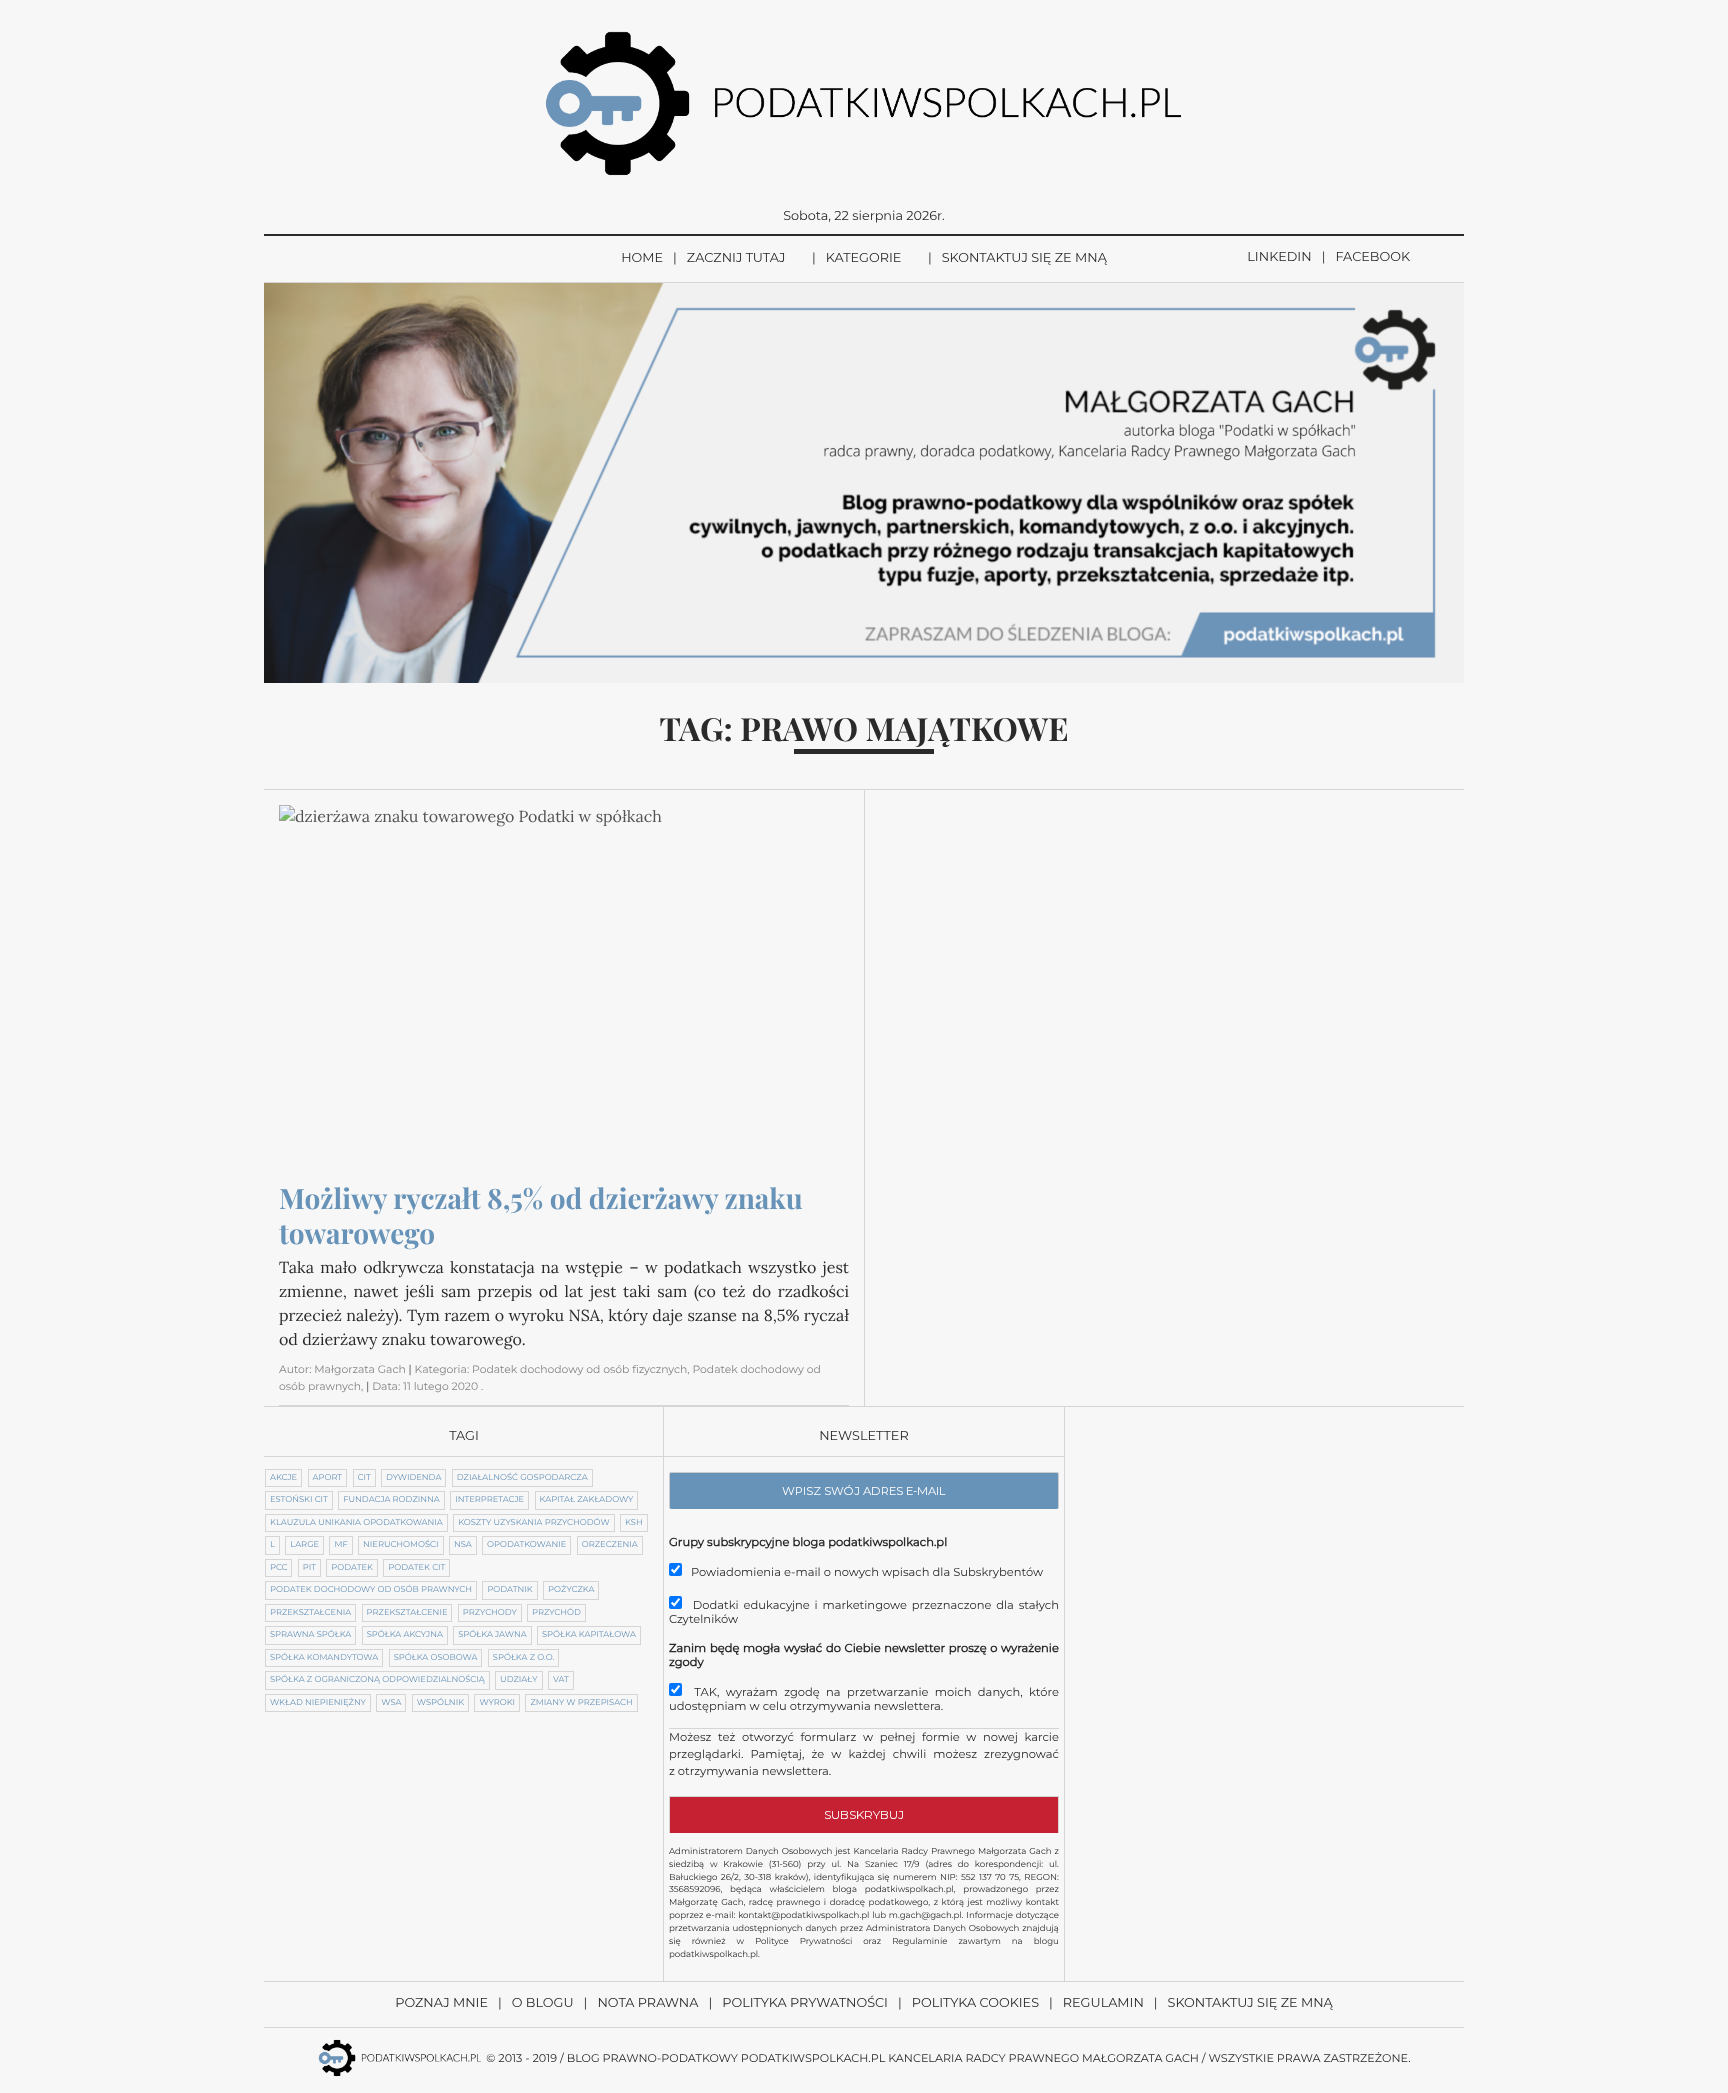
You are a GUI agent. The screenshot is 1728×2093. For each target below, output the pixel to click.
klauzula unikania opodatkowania (356, 1523)
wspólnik (440, 1703)
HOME (642, 258)
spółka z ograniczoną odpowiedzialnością (377, 1680)
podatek (352, 1568)
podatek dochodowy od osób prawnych (371, 1590)
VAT (561, 1680)
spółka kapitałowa (589, 1635)
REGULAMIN (1103, 2003)
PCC (278, 1568)
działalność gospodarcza (522, 1478)
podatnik (509, 1590)
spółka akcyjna (405, 1635)
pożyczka (571, 1590)
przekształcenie (407, 1613)
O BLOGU (543, 2003)
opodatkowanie (526, 1545)
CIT (364, 1478)
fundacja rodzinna (391, 1500)
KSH (634, 1523)
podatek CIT (416, 1568)
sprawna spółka (310, 1635)
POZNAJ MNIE (441, 2003)
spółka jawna (492, 1635)
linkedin (1279, 257)
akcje (283, 1478)
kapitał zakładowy (587, 1500)
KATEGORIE (864, 258)
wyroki (497, 1703)
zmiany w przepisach (581, 1703)
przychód (556, 1613)
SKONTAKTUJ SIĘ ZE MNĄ (1024, 258)
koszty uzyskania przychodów (533, 1523)
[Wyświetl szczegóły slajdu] (864, 483)
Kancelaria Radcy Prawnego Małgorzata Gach (1043, 2058)
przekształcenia (310, 1613)
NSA (463, 1545)
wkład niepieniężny (318, 1703)
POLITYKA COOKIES (975, 2003)
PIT (309, 1568)
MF (340, 1545)
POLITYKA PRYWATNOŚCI (805, 2003)
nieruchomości (400, 1545)
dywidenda (413, 1478)
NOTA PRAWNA (647, 2003)
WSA (391, 1703)
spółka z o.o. (523, 1658)
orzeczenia (610, 1545)
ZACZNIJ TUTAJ (736, 258)
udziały (518, 1680)
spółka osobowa (436, 1658)
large (304, 1545)
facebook (1372, 257)
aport (328, 1478)
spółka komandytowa (324, 1658)
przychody (490, 1613)
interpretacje (489, 1500)
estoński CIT (299, 1500)
